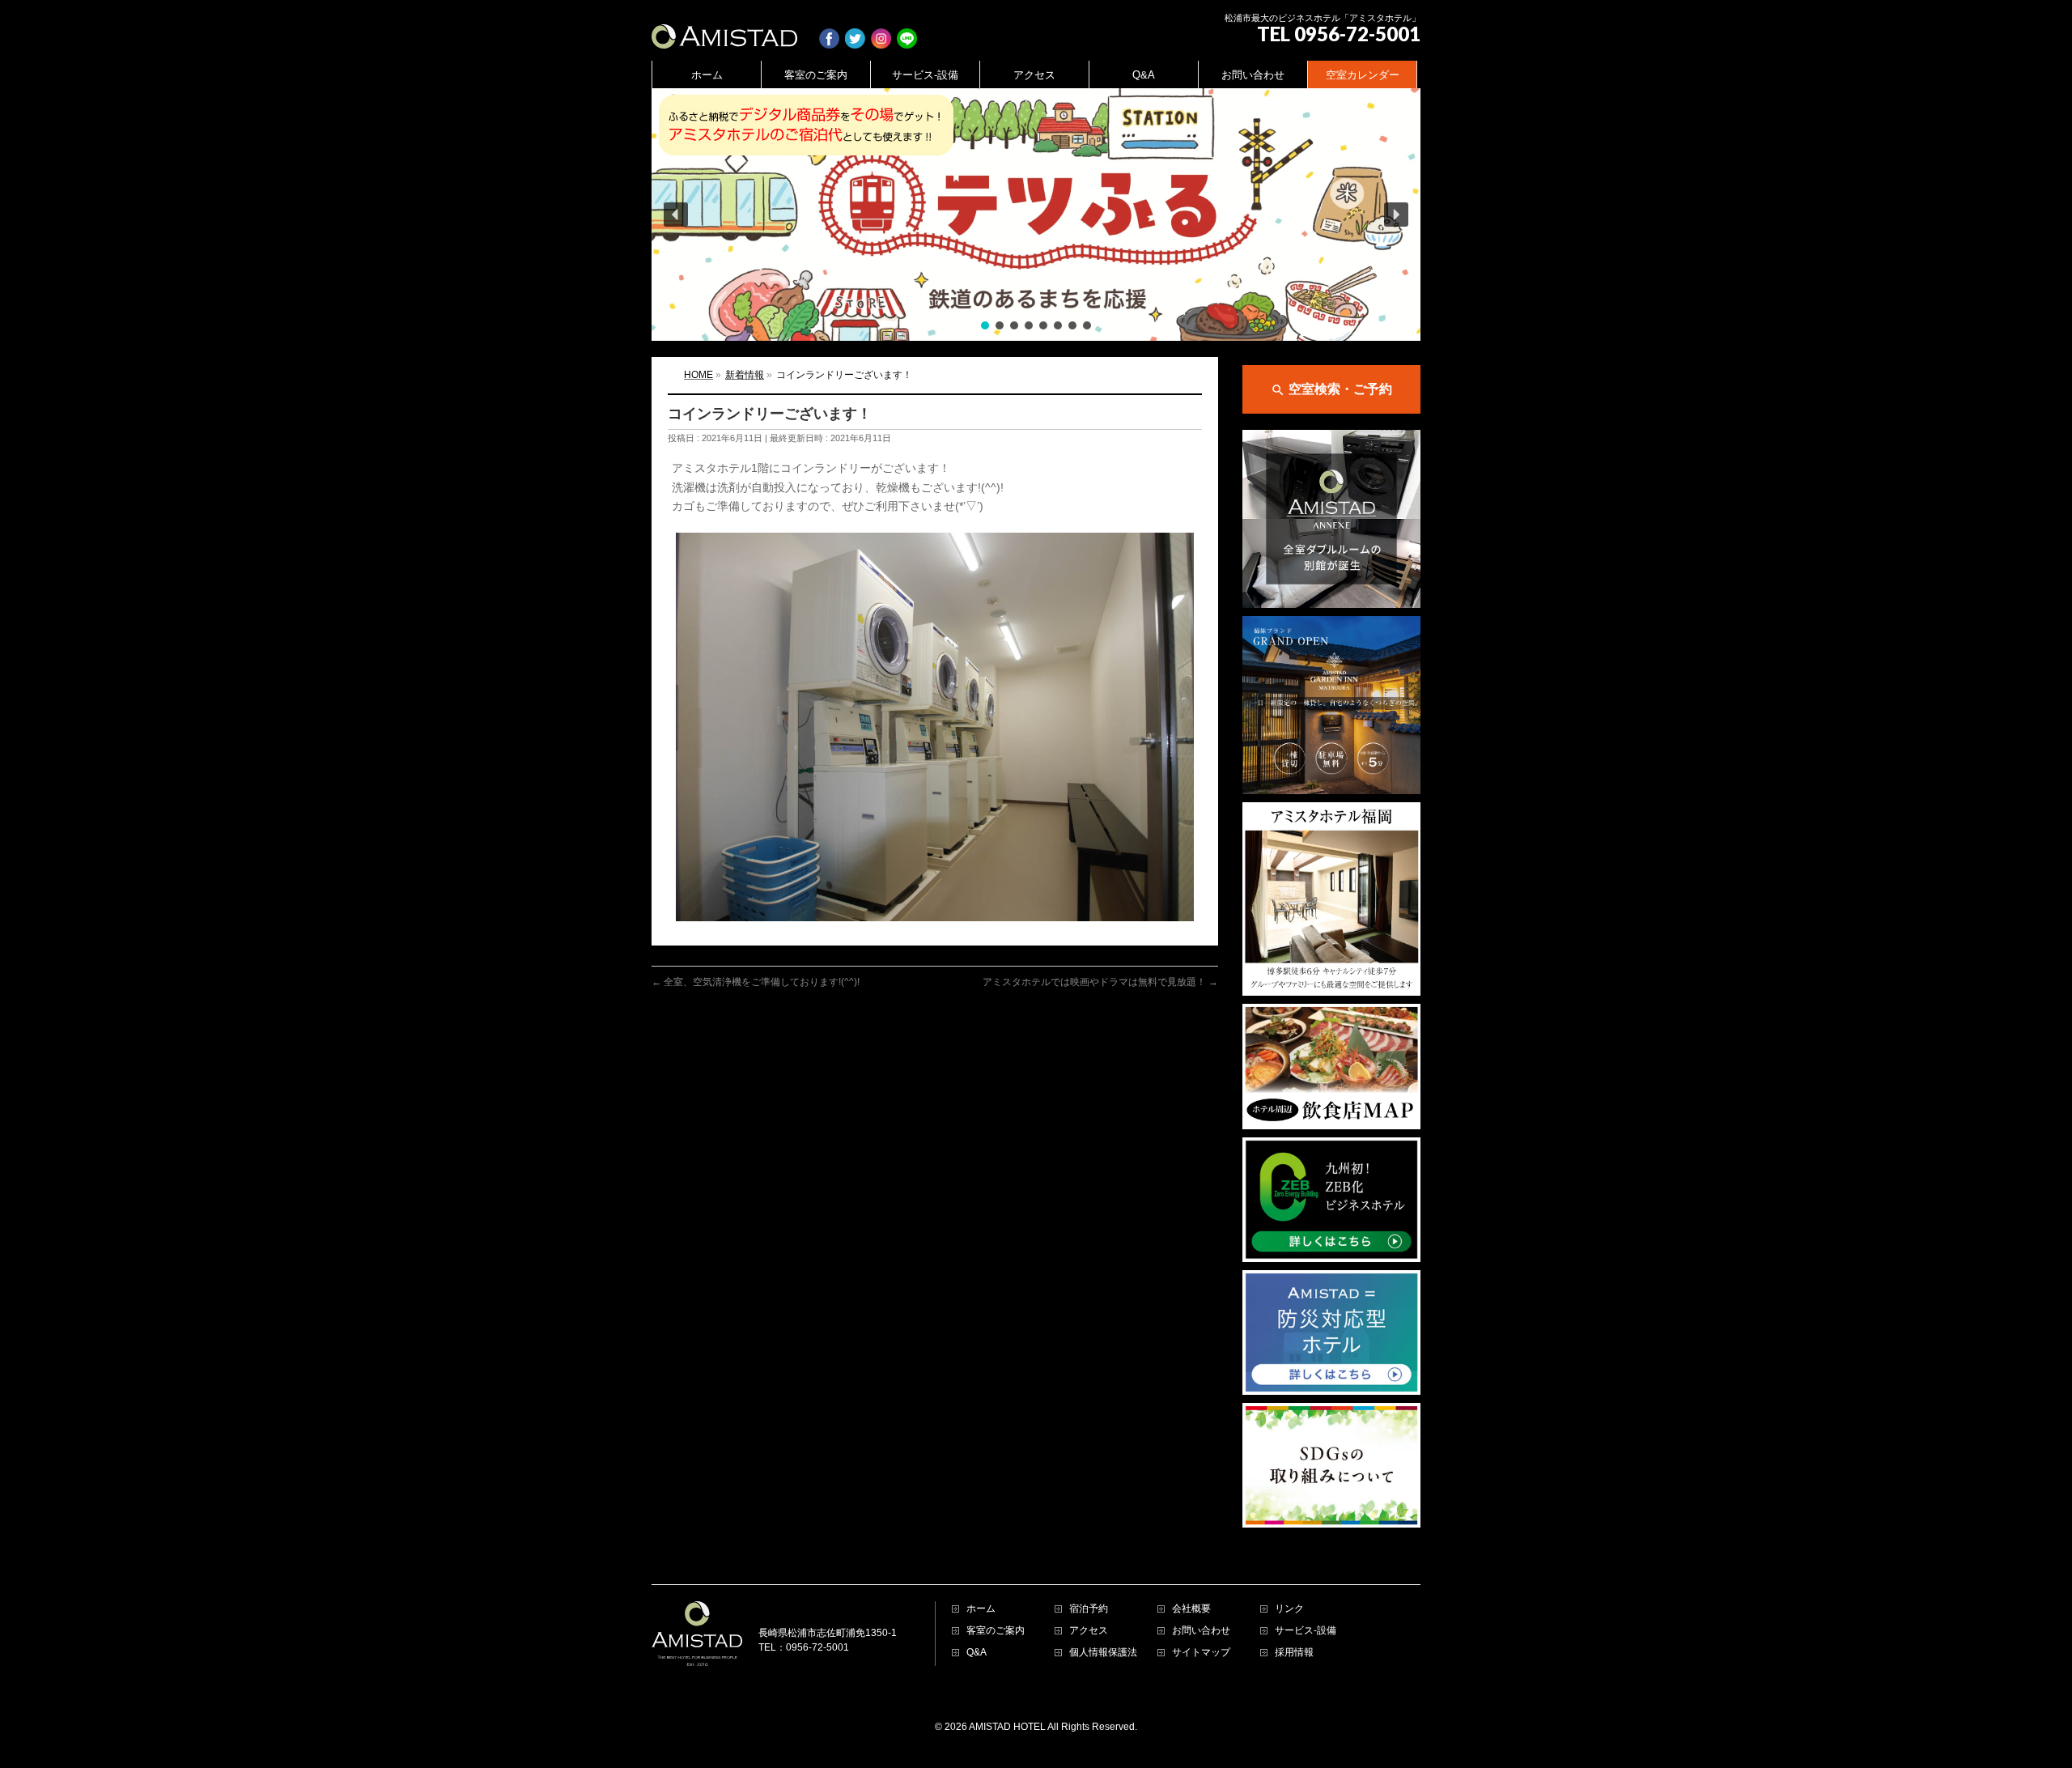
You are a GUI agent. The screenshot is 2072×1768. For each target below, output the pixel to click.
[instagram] (881, 30)
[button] (1036, 215)
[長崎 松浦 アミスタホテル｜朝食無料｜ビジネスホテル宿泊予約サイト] (724, 30)
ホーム (981, 1609)
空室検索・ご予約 (1331, 390)
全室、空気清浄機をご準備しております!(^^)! (756, 982)
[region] (1036, 215)
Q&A (977, 1653)
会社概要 (1191, 1609)
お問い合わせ (1201, 1631)
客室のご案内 (996, 1631)
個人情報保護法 (1103, 1653)
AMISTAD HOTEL (1007, 1727)
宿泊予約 (1089, 1609)
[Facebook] (829, 30)
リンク (1289, 1609)
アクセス (1089, 1631)
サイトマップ (1201, 1653)
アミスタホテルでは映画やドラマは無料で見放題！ (1100, 982)
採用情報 (1294, 1653)
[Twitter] (855, 30)
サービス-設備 (1306, 1631)
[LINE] (907, 30)
